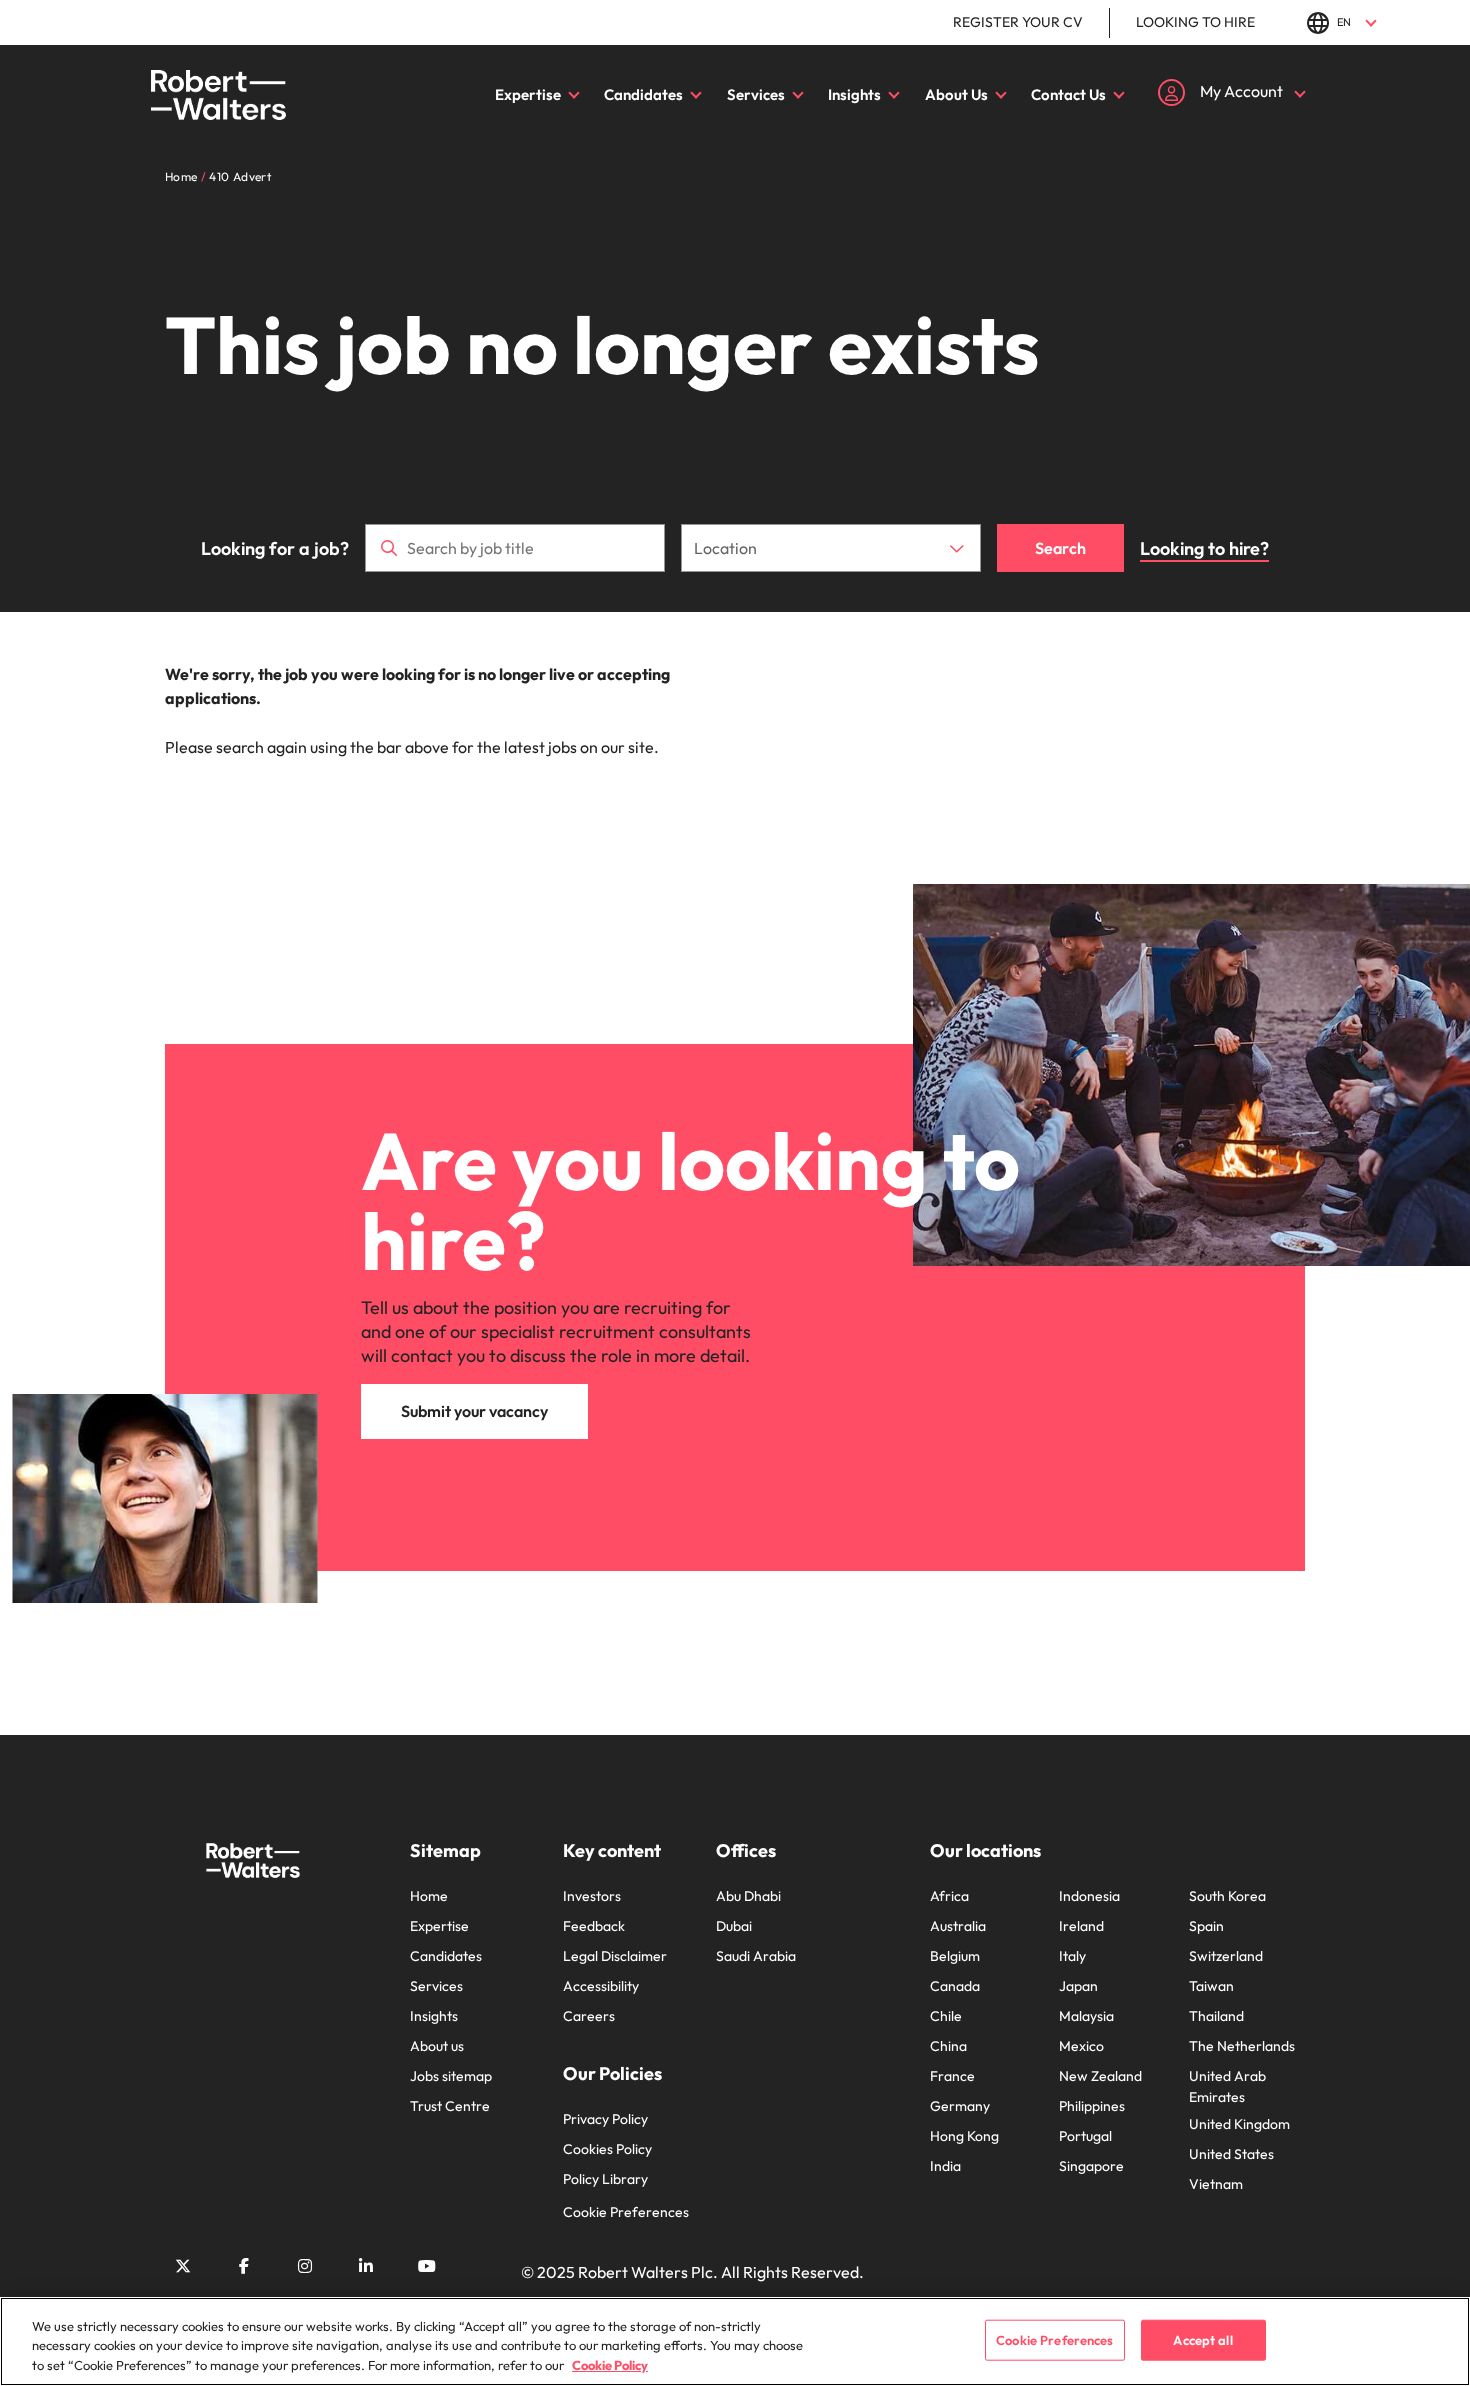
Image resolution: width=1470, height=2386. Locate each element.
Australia (958, 1926)
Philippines (1092, 2106)
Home (429, 1896)
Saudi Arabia (756, 1956)
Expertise (528, 94)
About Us (956, 94)
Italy (1072, 1956)
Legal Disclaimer (615, 1956)
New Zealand (1100, 2076)
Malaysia (1086, 2016)
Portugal (1085, 2136)
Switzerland (1226, 1956)
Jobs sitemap (451, 2076)
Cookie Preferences (626, 2212)
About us (437, 2046)
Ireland (1081, 1926)
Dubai (734, 1926)
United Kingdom (1239, 2124)
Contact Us (1068, 94)
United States (1231, 2154)
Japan (1078, 1986)
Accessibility (601, 1986)
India (945, 2166)
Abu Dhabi (748, 1896)
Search (1060, 548)
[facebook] (244, 2266)
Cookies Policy (607, 2149)
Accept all (1202, 2339)
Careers (589, 2016)
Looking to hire (1195, 22)
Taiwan (1211, 1986)
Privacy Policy (605, 2119)
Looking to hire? (1204, 548)
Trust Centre (450, 2106)
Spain (1206, 1926)
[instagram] (305, 2266)
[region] (735, 2341)
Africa (949, 1896)
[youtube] (427, 2266)
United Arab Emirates (1227, 2086)
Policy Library (605, 2179)
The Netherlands (1242, 2046)
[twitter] (183, 2266)
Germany (960, 2106)
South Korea (1227, 1896)
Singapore (1091, 2166)
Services (756, 94)
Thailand (1216, 2016)
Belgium (955, 1956)
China (948, 2046)
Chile (946, 2016)
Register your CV (1018, 22)
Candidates (643, 94)
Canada (955, 1986)
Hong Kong (964, 2136)
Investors (592, 1896)
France (952, 2076)
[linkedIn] (366, 2266)
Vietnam (1216, 2184)
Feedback (594, 1926)
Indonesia (1089, 1896)
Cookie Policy (610, 2365)
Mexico (1081, 2046)
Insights (854, 94)
